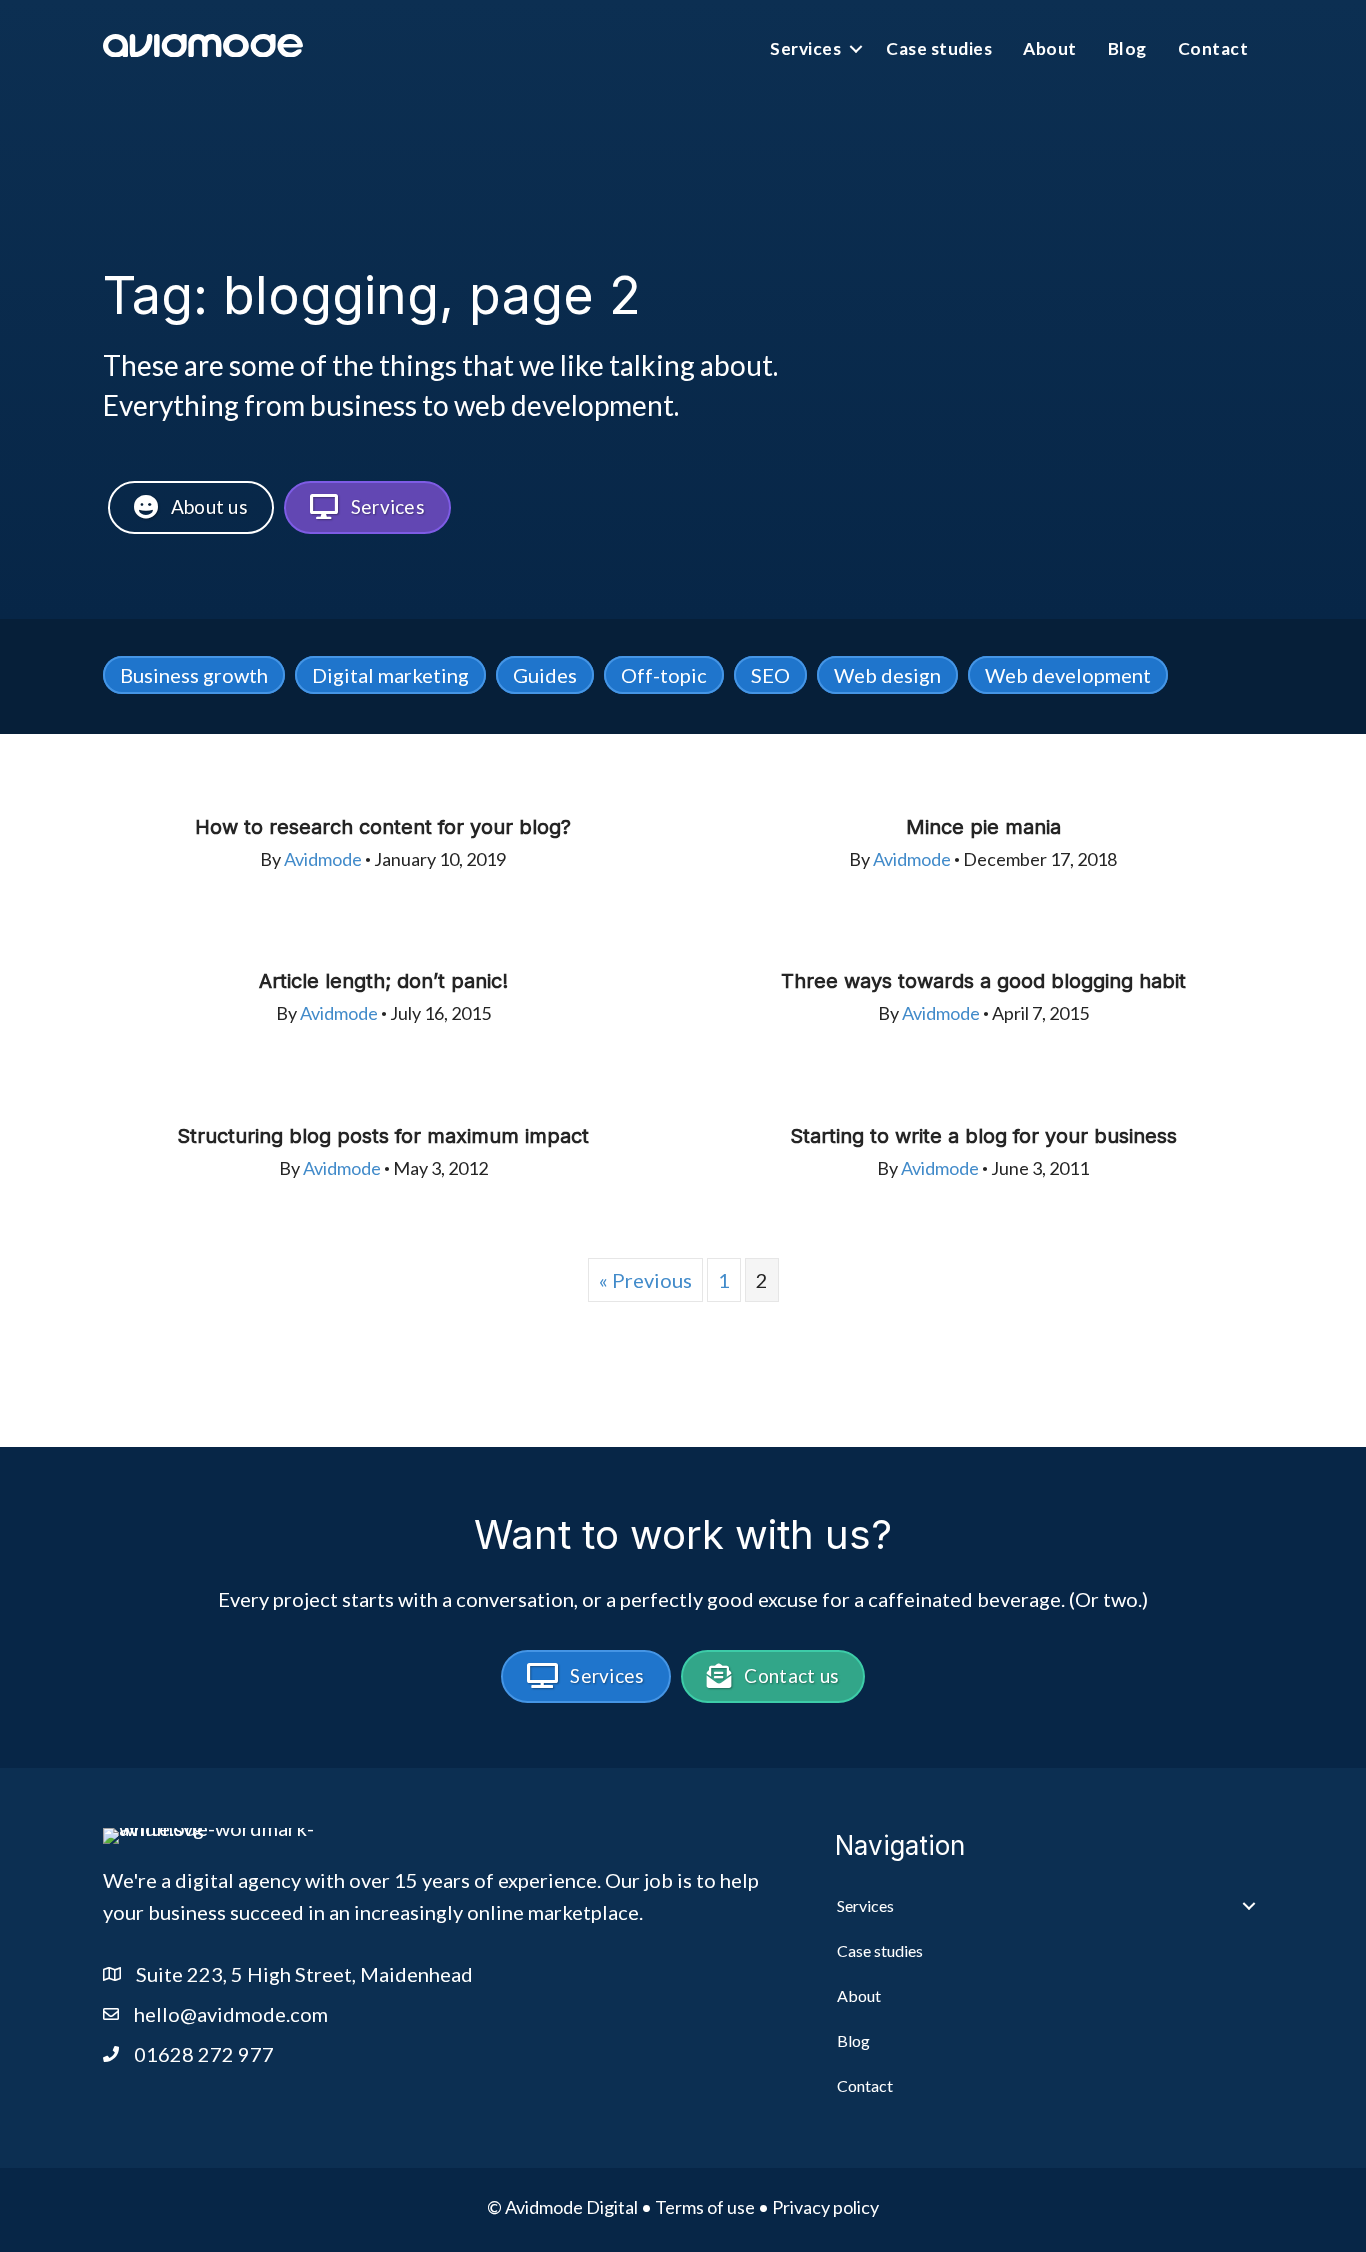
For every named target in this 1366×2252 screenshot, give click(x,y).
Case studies (939, 48)
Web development (1068, 675)
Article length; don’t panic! (383, 981)
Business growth (194, 675)
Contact (1213, 48)
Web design (887, 675)
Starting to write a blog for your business (983, 1136)
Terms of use (705, 2207)
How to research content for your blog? (383, 827)
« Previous (645, 1280)
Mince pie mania (983, 827)
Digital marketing (390, 675)
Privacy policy (825, 2207)
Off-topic (664, 675)
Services (805, 48)
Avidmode (323, 859)
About (1050, 48)
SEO (770, 675)
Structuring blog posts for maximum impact (383, 1136)
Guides (545, 675)
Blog (1127, 48)
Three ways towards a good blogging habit (983, 981)
